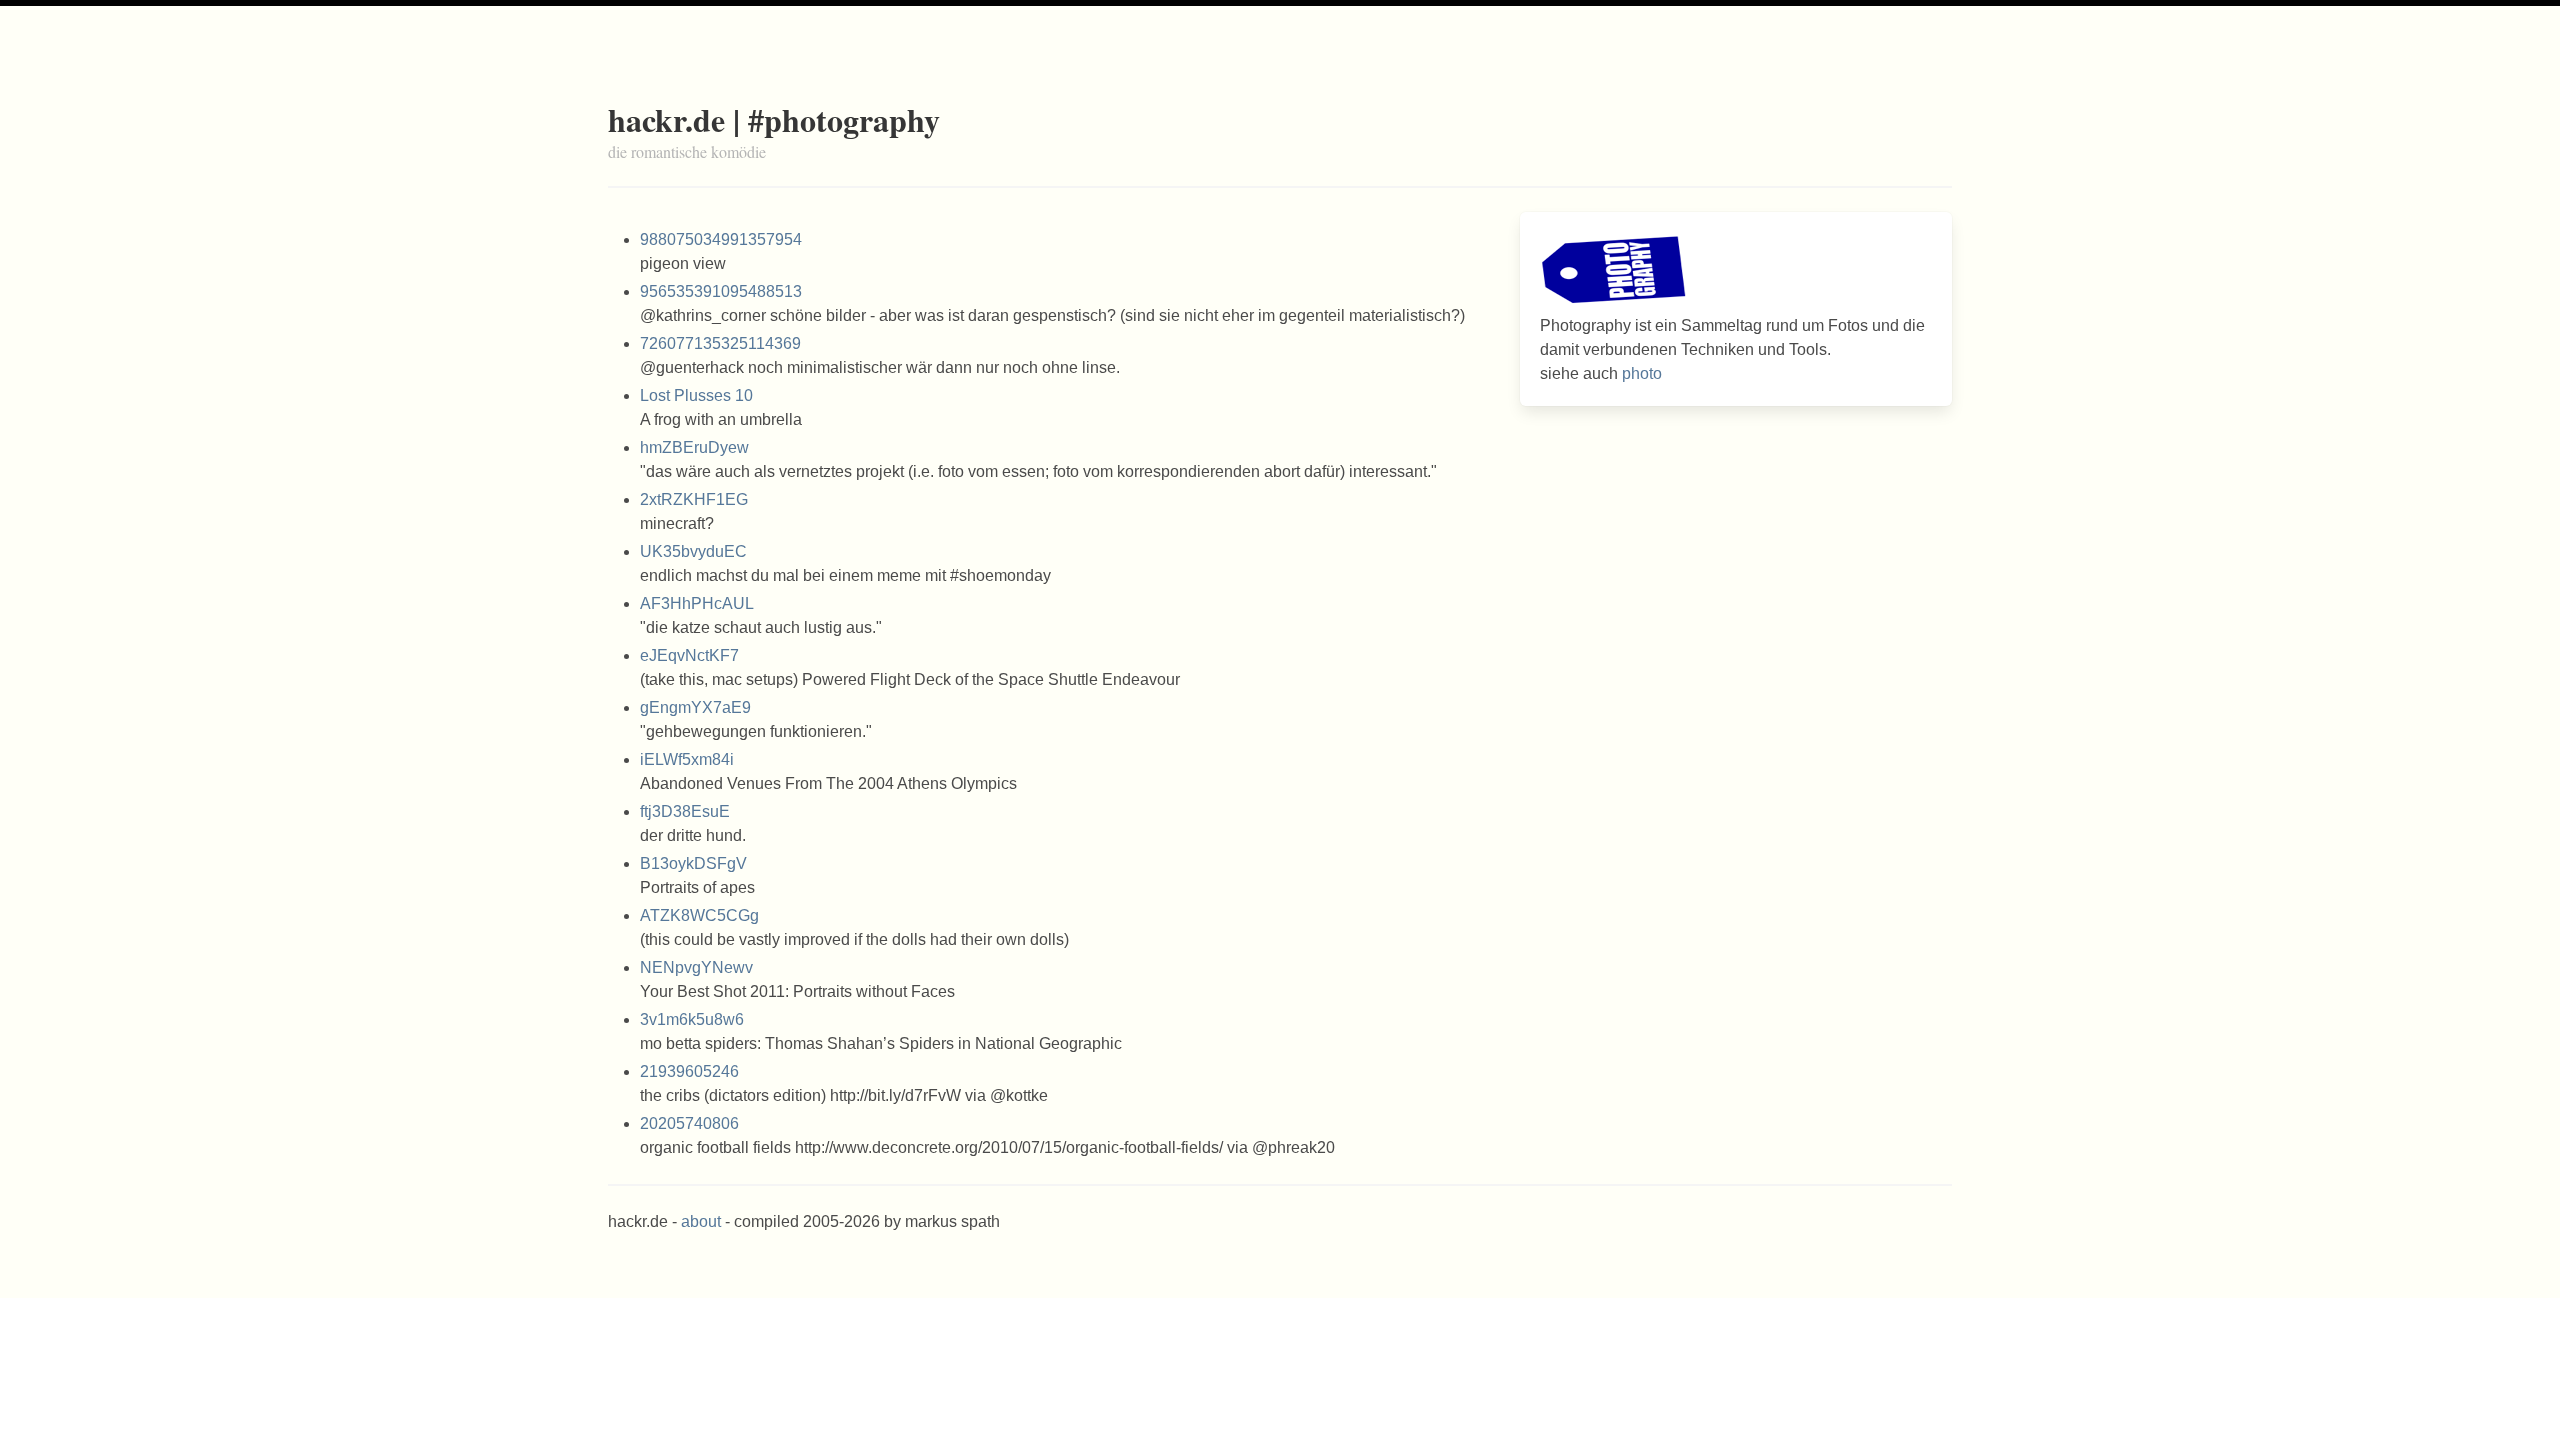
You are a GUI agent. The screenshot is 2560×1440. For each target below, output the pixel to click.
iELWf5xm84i (687, 759)
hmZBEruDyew (694, 447)
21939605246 (689, 1071)
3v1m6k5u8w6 (692, 1019)
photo (1642, 373)
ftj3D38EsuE (685, 811)
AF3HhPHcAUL (697, 603)
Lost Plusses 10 (696, 395)
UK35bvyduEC (693, 551)
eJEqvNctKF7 (689, 655)
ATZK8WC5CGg (699, 915)
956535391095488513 (721, 291)
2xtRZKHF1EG (694, 499)
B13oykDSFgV (693, 863)
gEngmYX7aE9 (695, 707)
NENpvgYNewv (696, 967)
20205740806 (689, 1123)
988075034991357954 (721, 239)
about (701, 1221)
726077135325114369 (720, 343)
